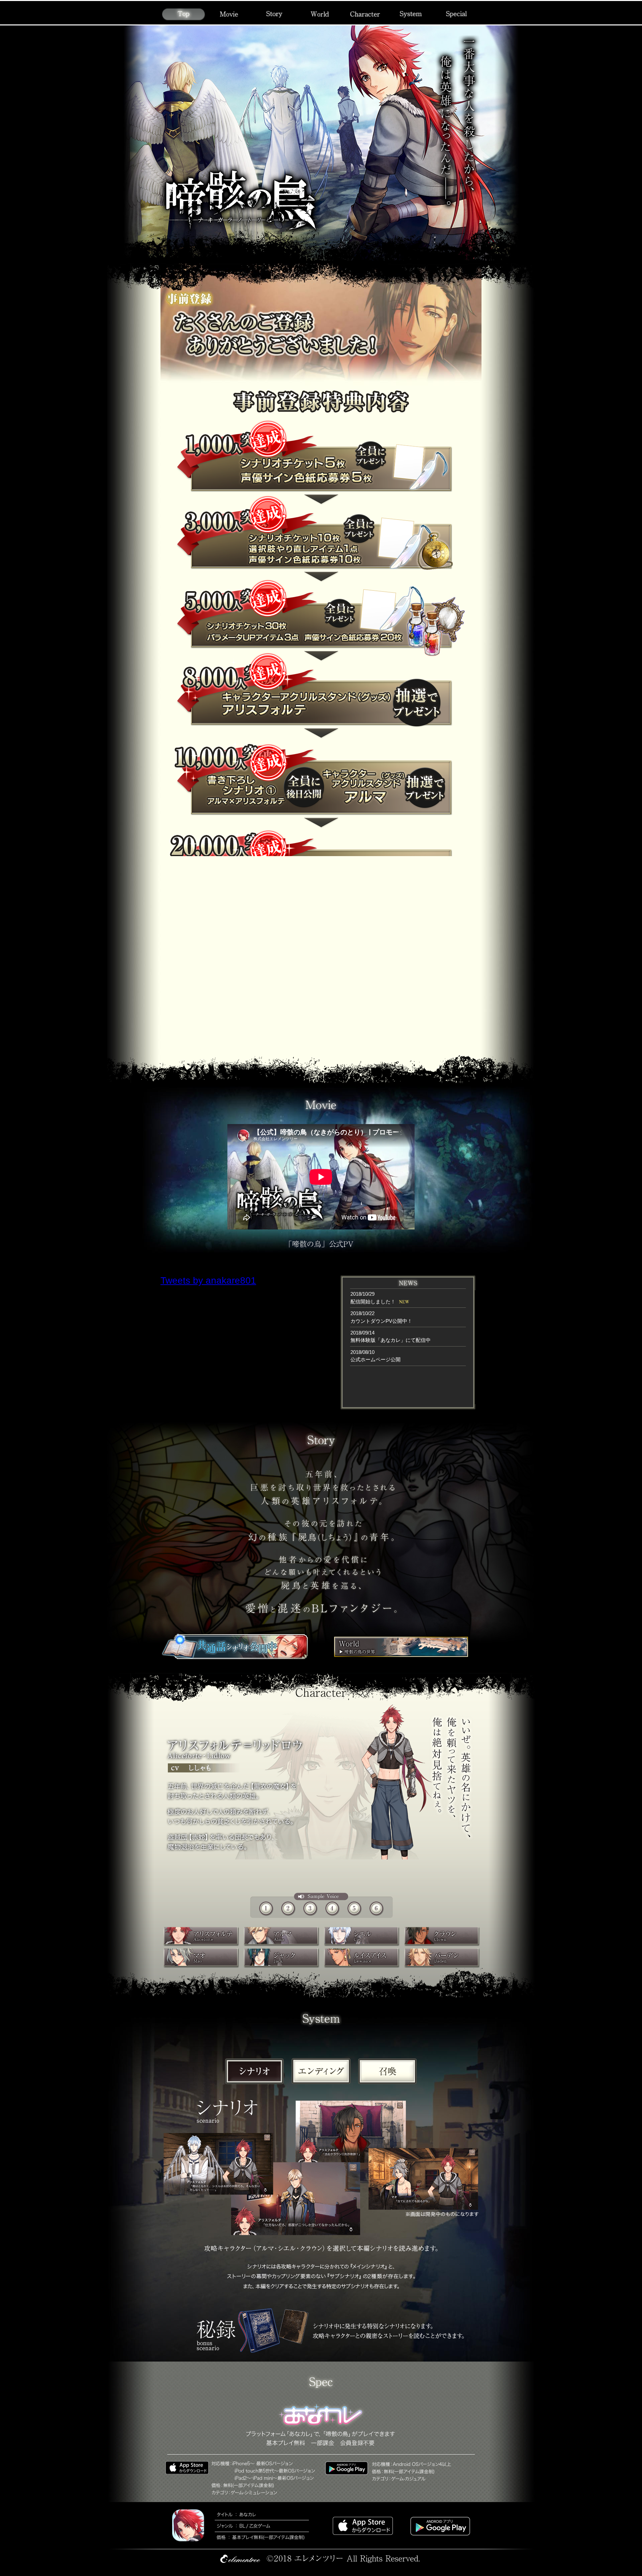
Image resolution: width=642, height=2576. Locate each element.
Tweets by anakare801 (208, 1280)
